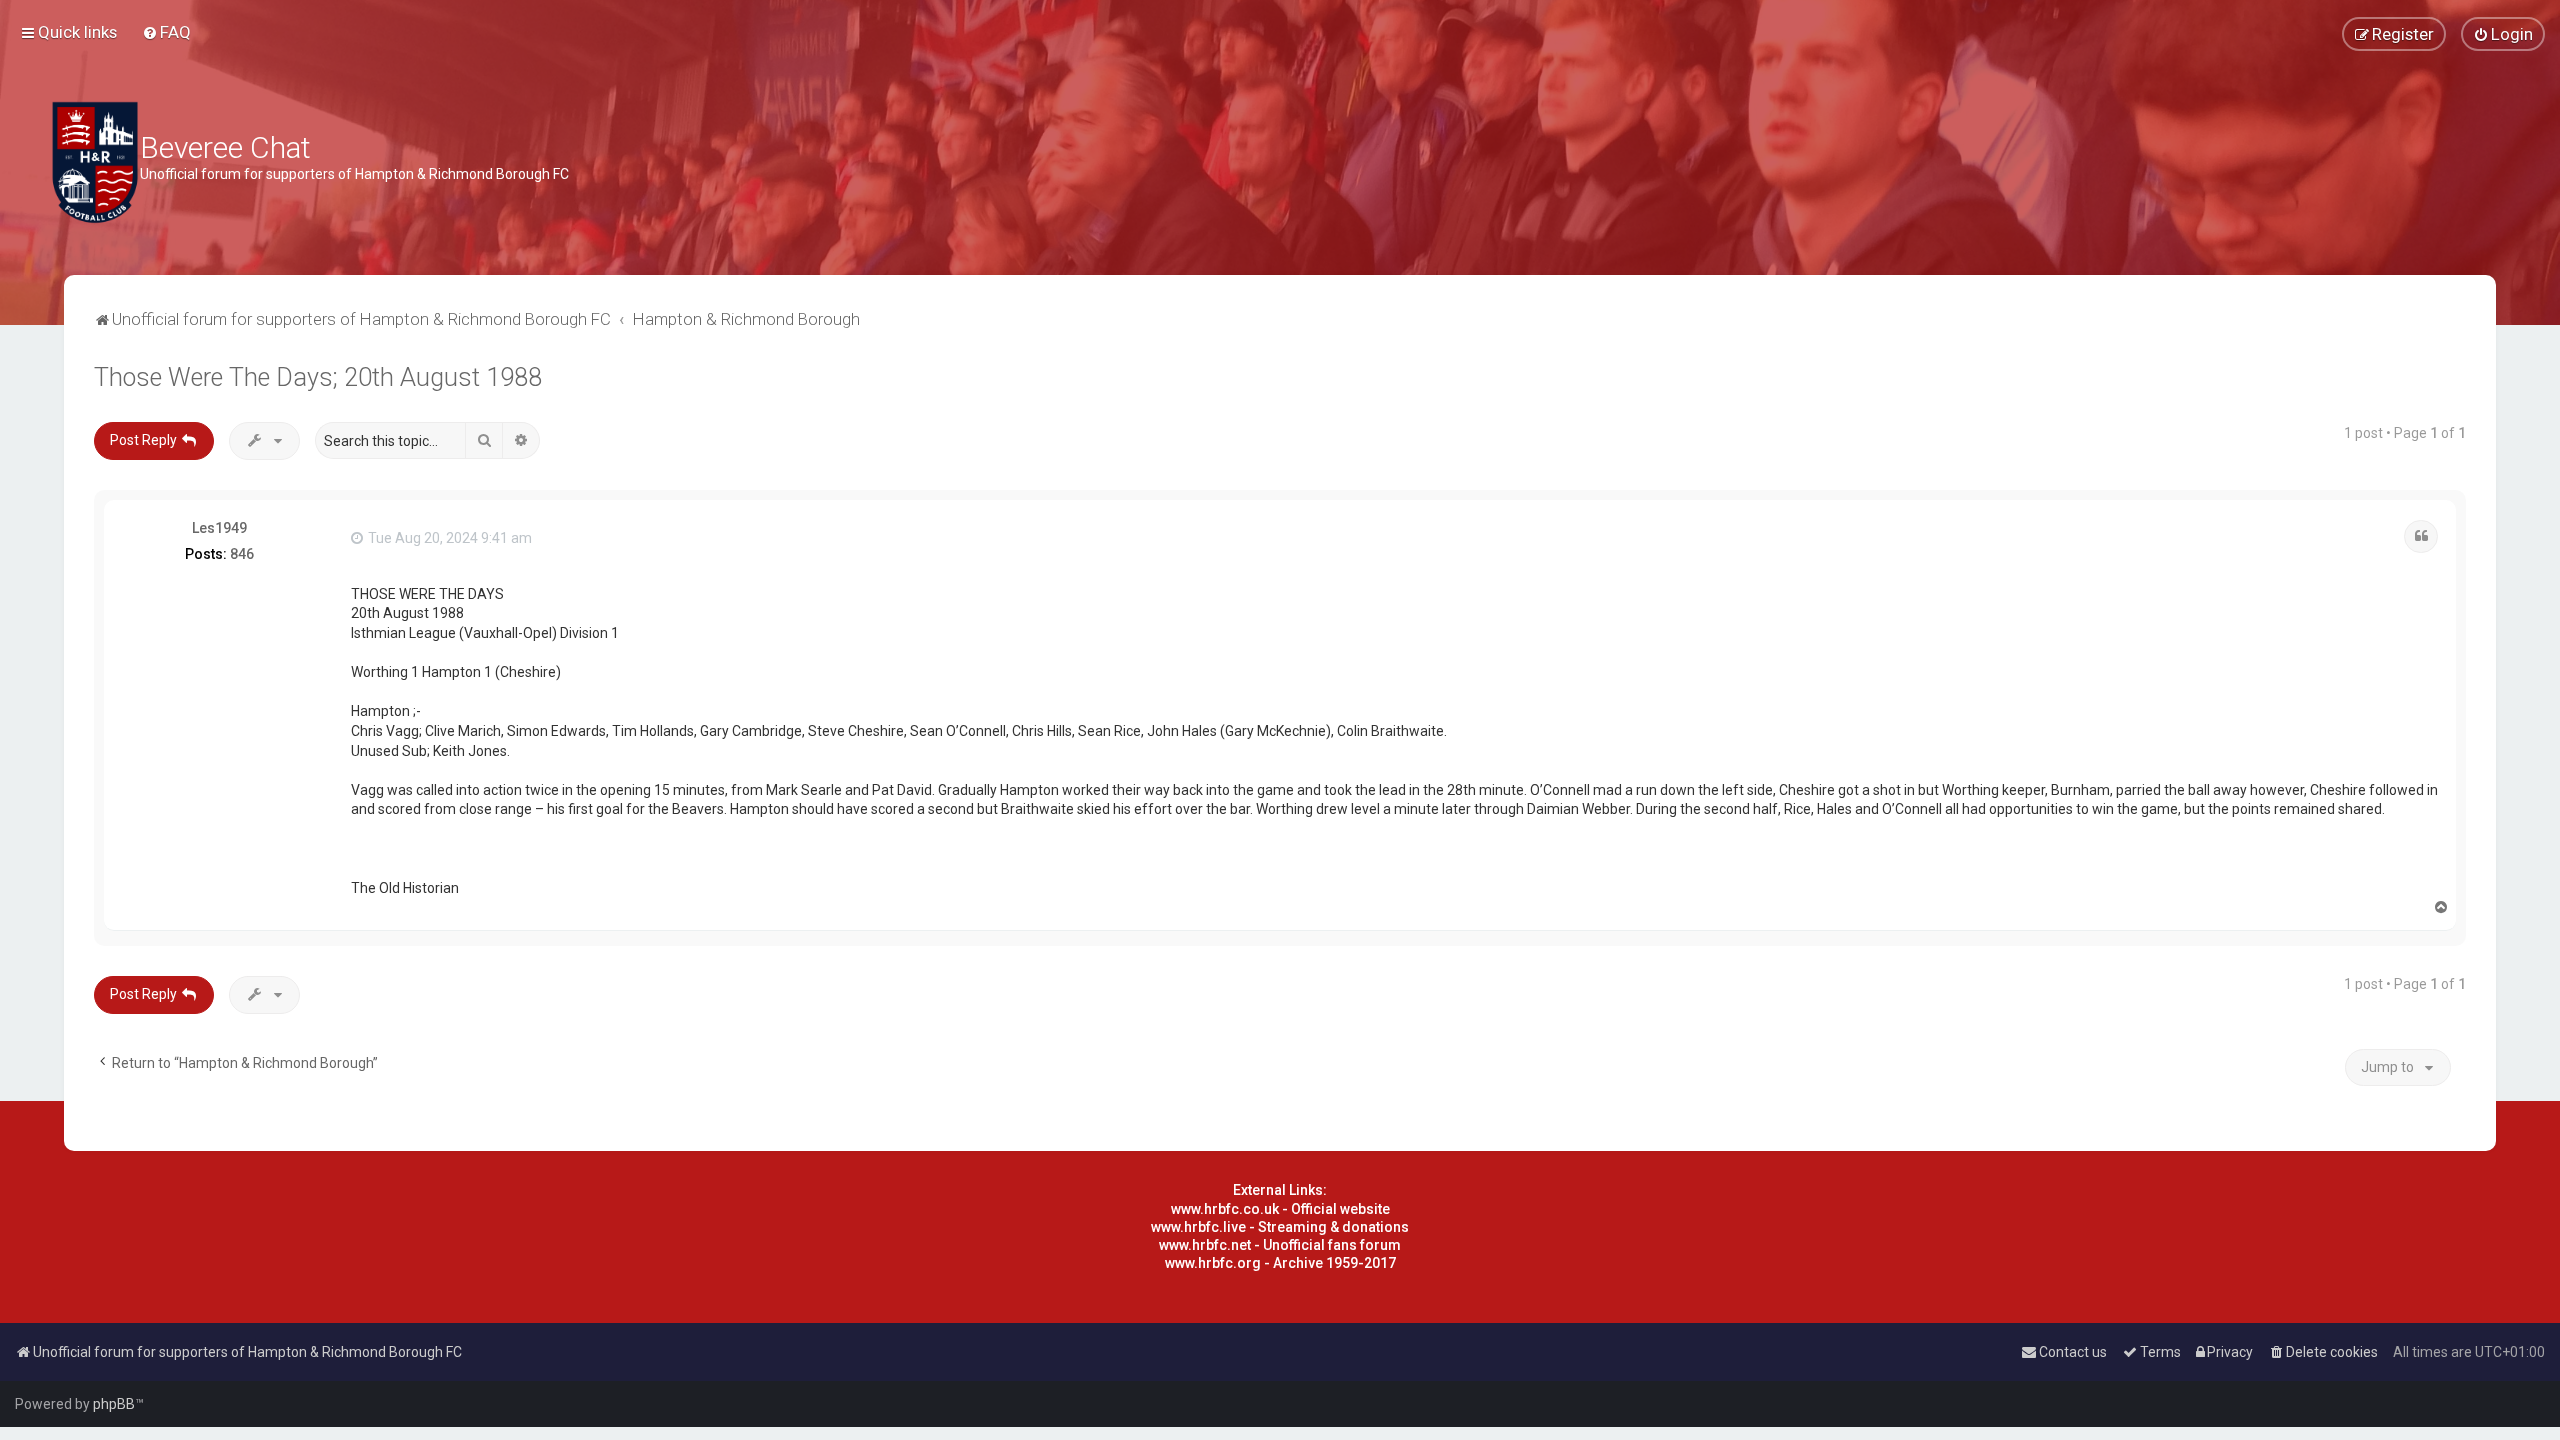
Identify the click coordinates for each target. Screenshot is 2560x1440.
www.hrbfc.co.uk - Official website (1280, 1209)
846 (242, 554)
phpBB (114, 1404)
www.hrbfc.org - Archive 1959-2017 (1280, 1263)
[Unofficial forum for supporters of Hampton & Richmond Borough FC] (95, 162)
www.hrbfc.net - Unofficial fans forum (1280, 1245)
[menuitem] (166, 32)
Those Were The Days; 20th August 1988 (318, 377)
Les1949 (219, 528)
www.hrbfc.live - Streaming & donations (1280, 1227)
